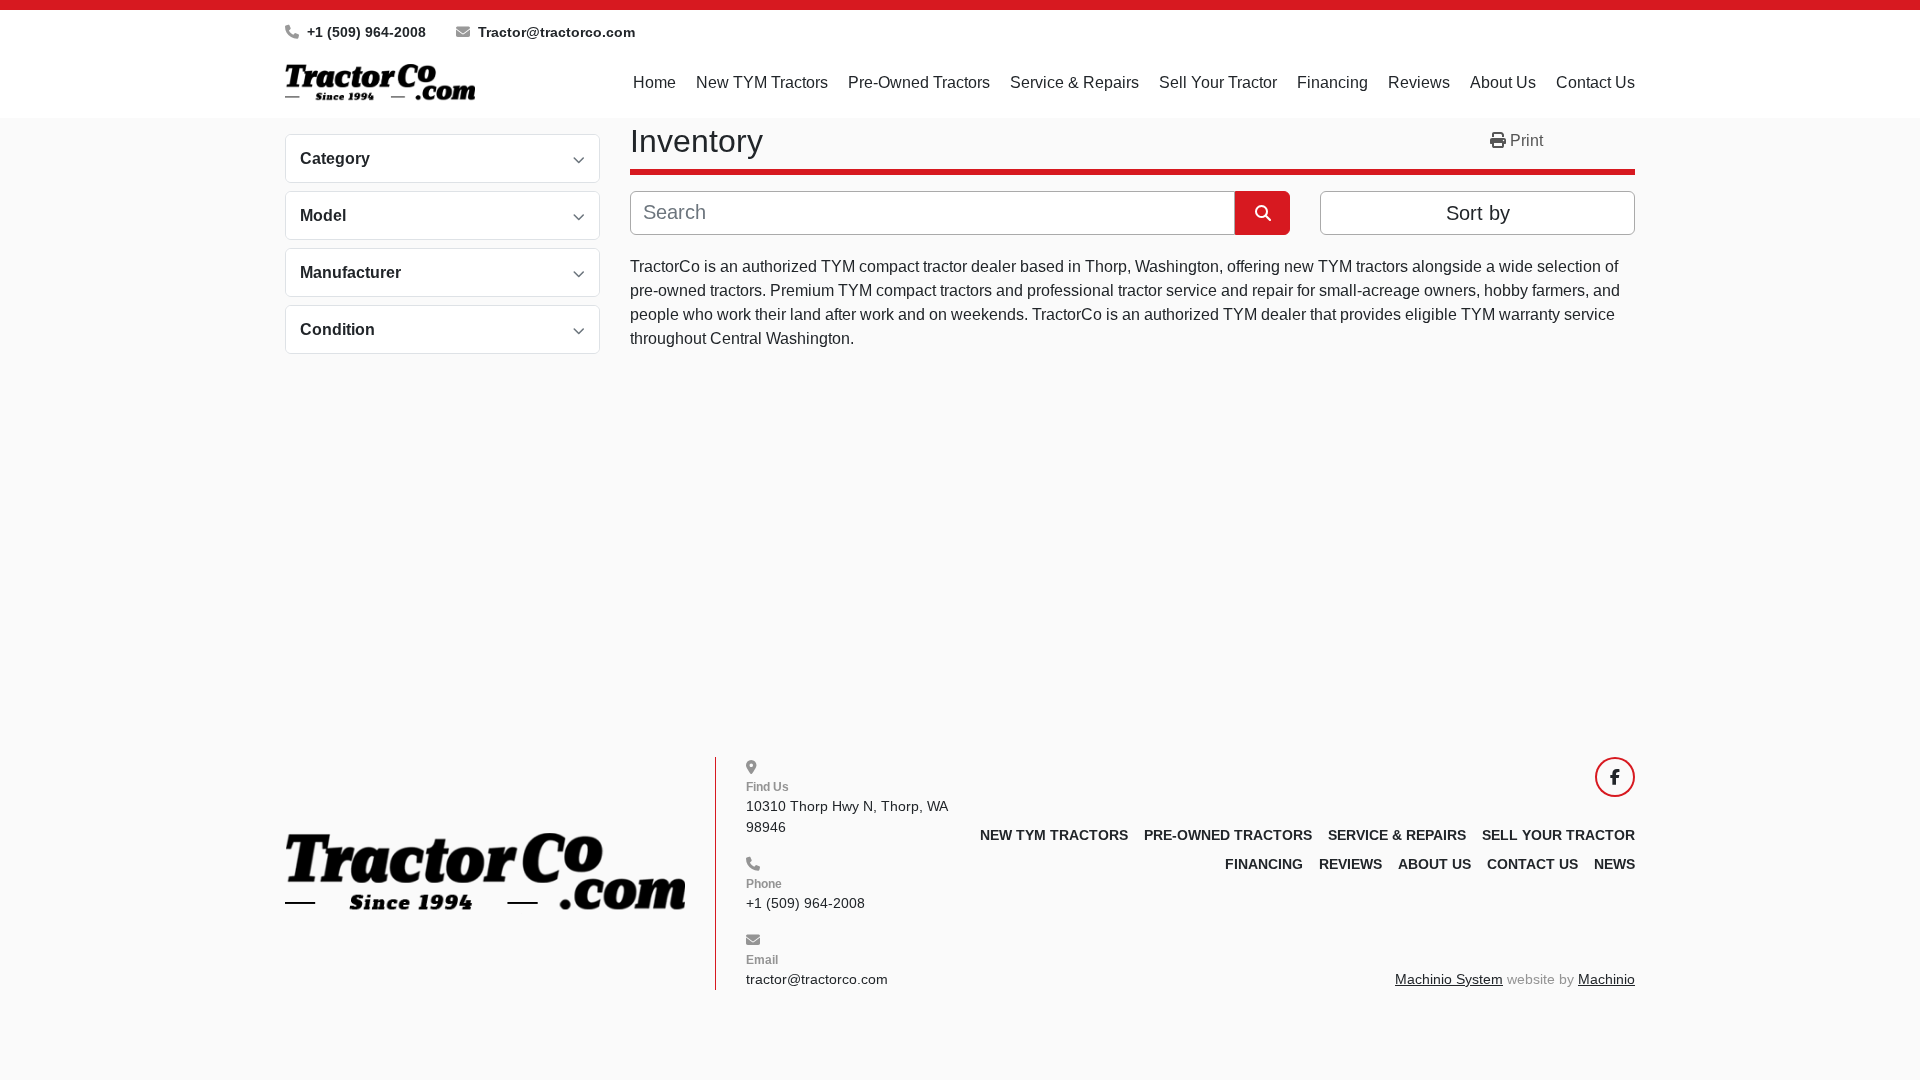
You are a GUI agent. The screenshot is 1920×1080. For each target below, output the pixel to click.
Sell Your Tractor (1218, 82)
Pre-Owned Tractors (919, 82)
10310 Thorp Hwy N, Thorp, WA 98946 (848, 816)
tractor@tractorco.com (817, 979)
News (1614, 864)
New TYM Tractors (762, 82)
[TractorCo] (485, 872)
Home (654, 82)
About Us (1503, 82)
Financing (1332, 82)
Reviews (1419, 82)
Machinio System (1449, 979)
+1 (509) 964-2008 (366, 32)
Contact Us (1595, 82)
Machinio (1606, 979)
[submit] (1262, 213)
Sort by (1478, 213)
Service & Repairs (1074, 82)
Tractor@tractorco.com (556, 32)
